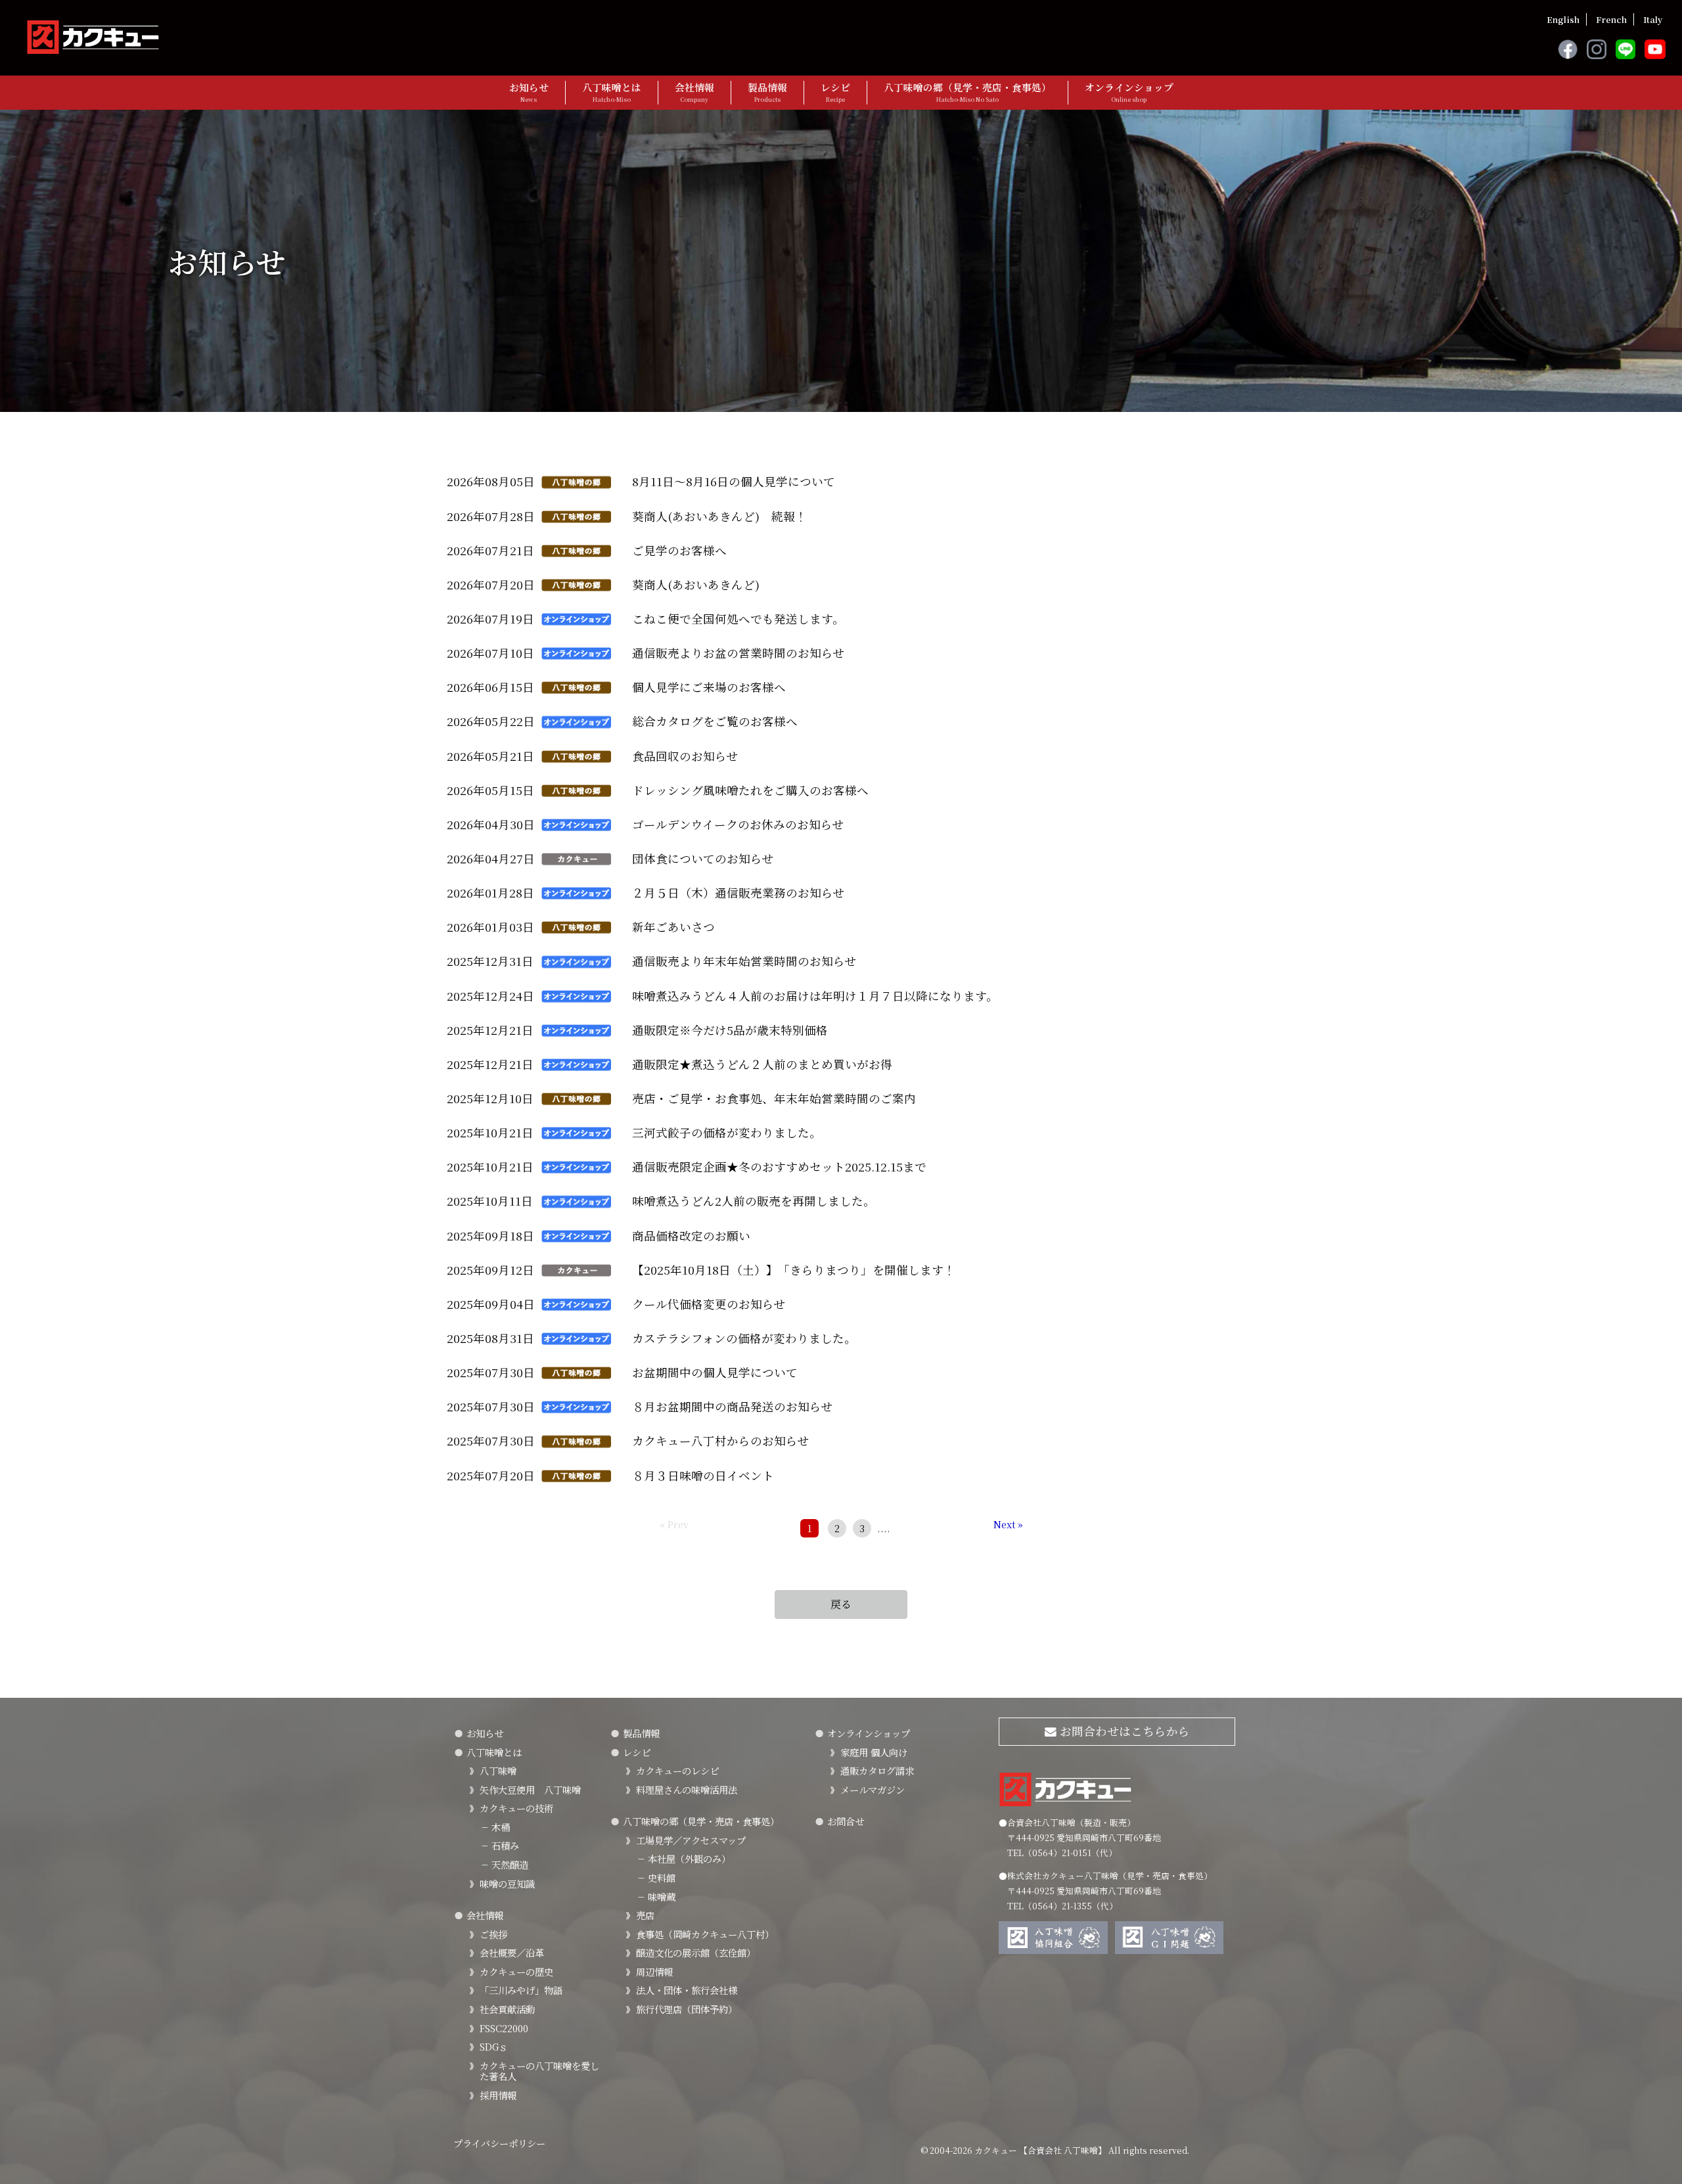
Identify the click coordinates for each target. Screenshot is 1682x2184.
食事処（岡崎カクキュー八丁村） (705, 1934)
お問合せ (846, 1821)
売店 (645, 1915)
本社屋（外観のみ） (683, 1858)
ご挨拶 (493, 1934)
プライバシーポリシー (499, 2143)
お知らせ (529, 92)
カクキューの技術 (516, 1808)
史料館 (656, 1877)
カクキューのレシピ (677, 1770)
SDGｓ (494, 2046)
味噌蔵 (656, 1897)
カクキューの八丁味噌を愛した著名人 (539, 2071)
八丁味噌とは (612, 92)
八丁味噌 (498, 1770)
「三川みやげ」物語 (521, 1990)
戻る (841, 1604)
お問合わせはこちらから (1123, 1731)
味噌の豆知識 (507, 1883)
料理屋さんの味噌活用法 (687, 1789)
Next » (1008, 1524)
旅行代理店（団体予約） (687, 2009)
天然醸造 (504, 1864)
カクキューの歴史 (516, 1971)
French (1611, 19)
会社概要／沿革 (512, 1952)
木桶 (495, 1827)
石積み (499, 1845)
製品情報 (767, 92)
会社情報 (694, 92)
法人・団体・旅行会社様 (687, 1990)
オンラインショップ (1129, 92)
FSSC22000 (504, 2028)
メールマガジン (873, 1789)
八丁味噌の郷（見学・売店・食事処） (967, 92)
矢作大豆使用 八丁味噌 (530, 1789)
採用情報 (498, 2095)
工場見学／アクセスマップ (691, 1840)
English (1563, 19)
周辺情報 (654, 1971)
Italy (1653, 19)
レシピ (835, 92)
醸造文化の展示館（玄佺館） (696, 1952)
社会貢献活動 (507, 2009)
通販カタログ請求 (877, 1770)
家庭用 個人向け (874, 1752)
